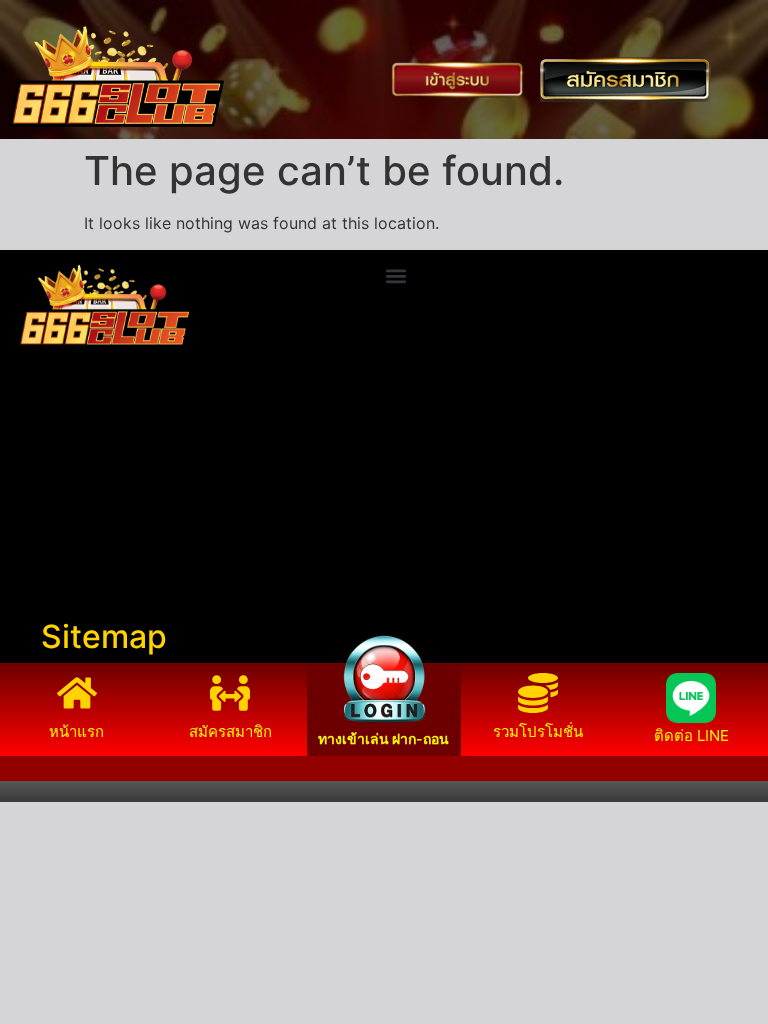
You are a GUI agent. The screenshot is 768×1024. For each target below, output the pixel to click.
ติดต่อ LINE (691, 735)
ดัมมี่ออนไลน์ (56, 503)
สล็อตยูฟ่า (44, 455)
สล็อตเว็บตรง (55, 551)
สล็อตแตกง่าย (58, 527)
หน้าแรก (76, 731)
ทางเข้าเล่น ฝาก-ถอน (383, 738)
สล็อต (30, 575)
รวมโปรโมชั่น (538, 731)
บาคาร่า (38, 479)
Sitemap (104, 636)
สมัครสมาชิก (230, 731)
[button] (395, 276)
